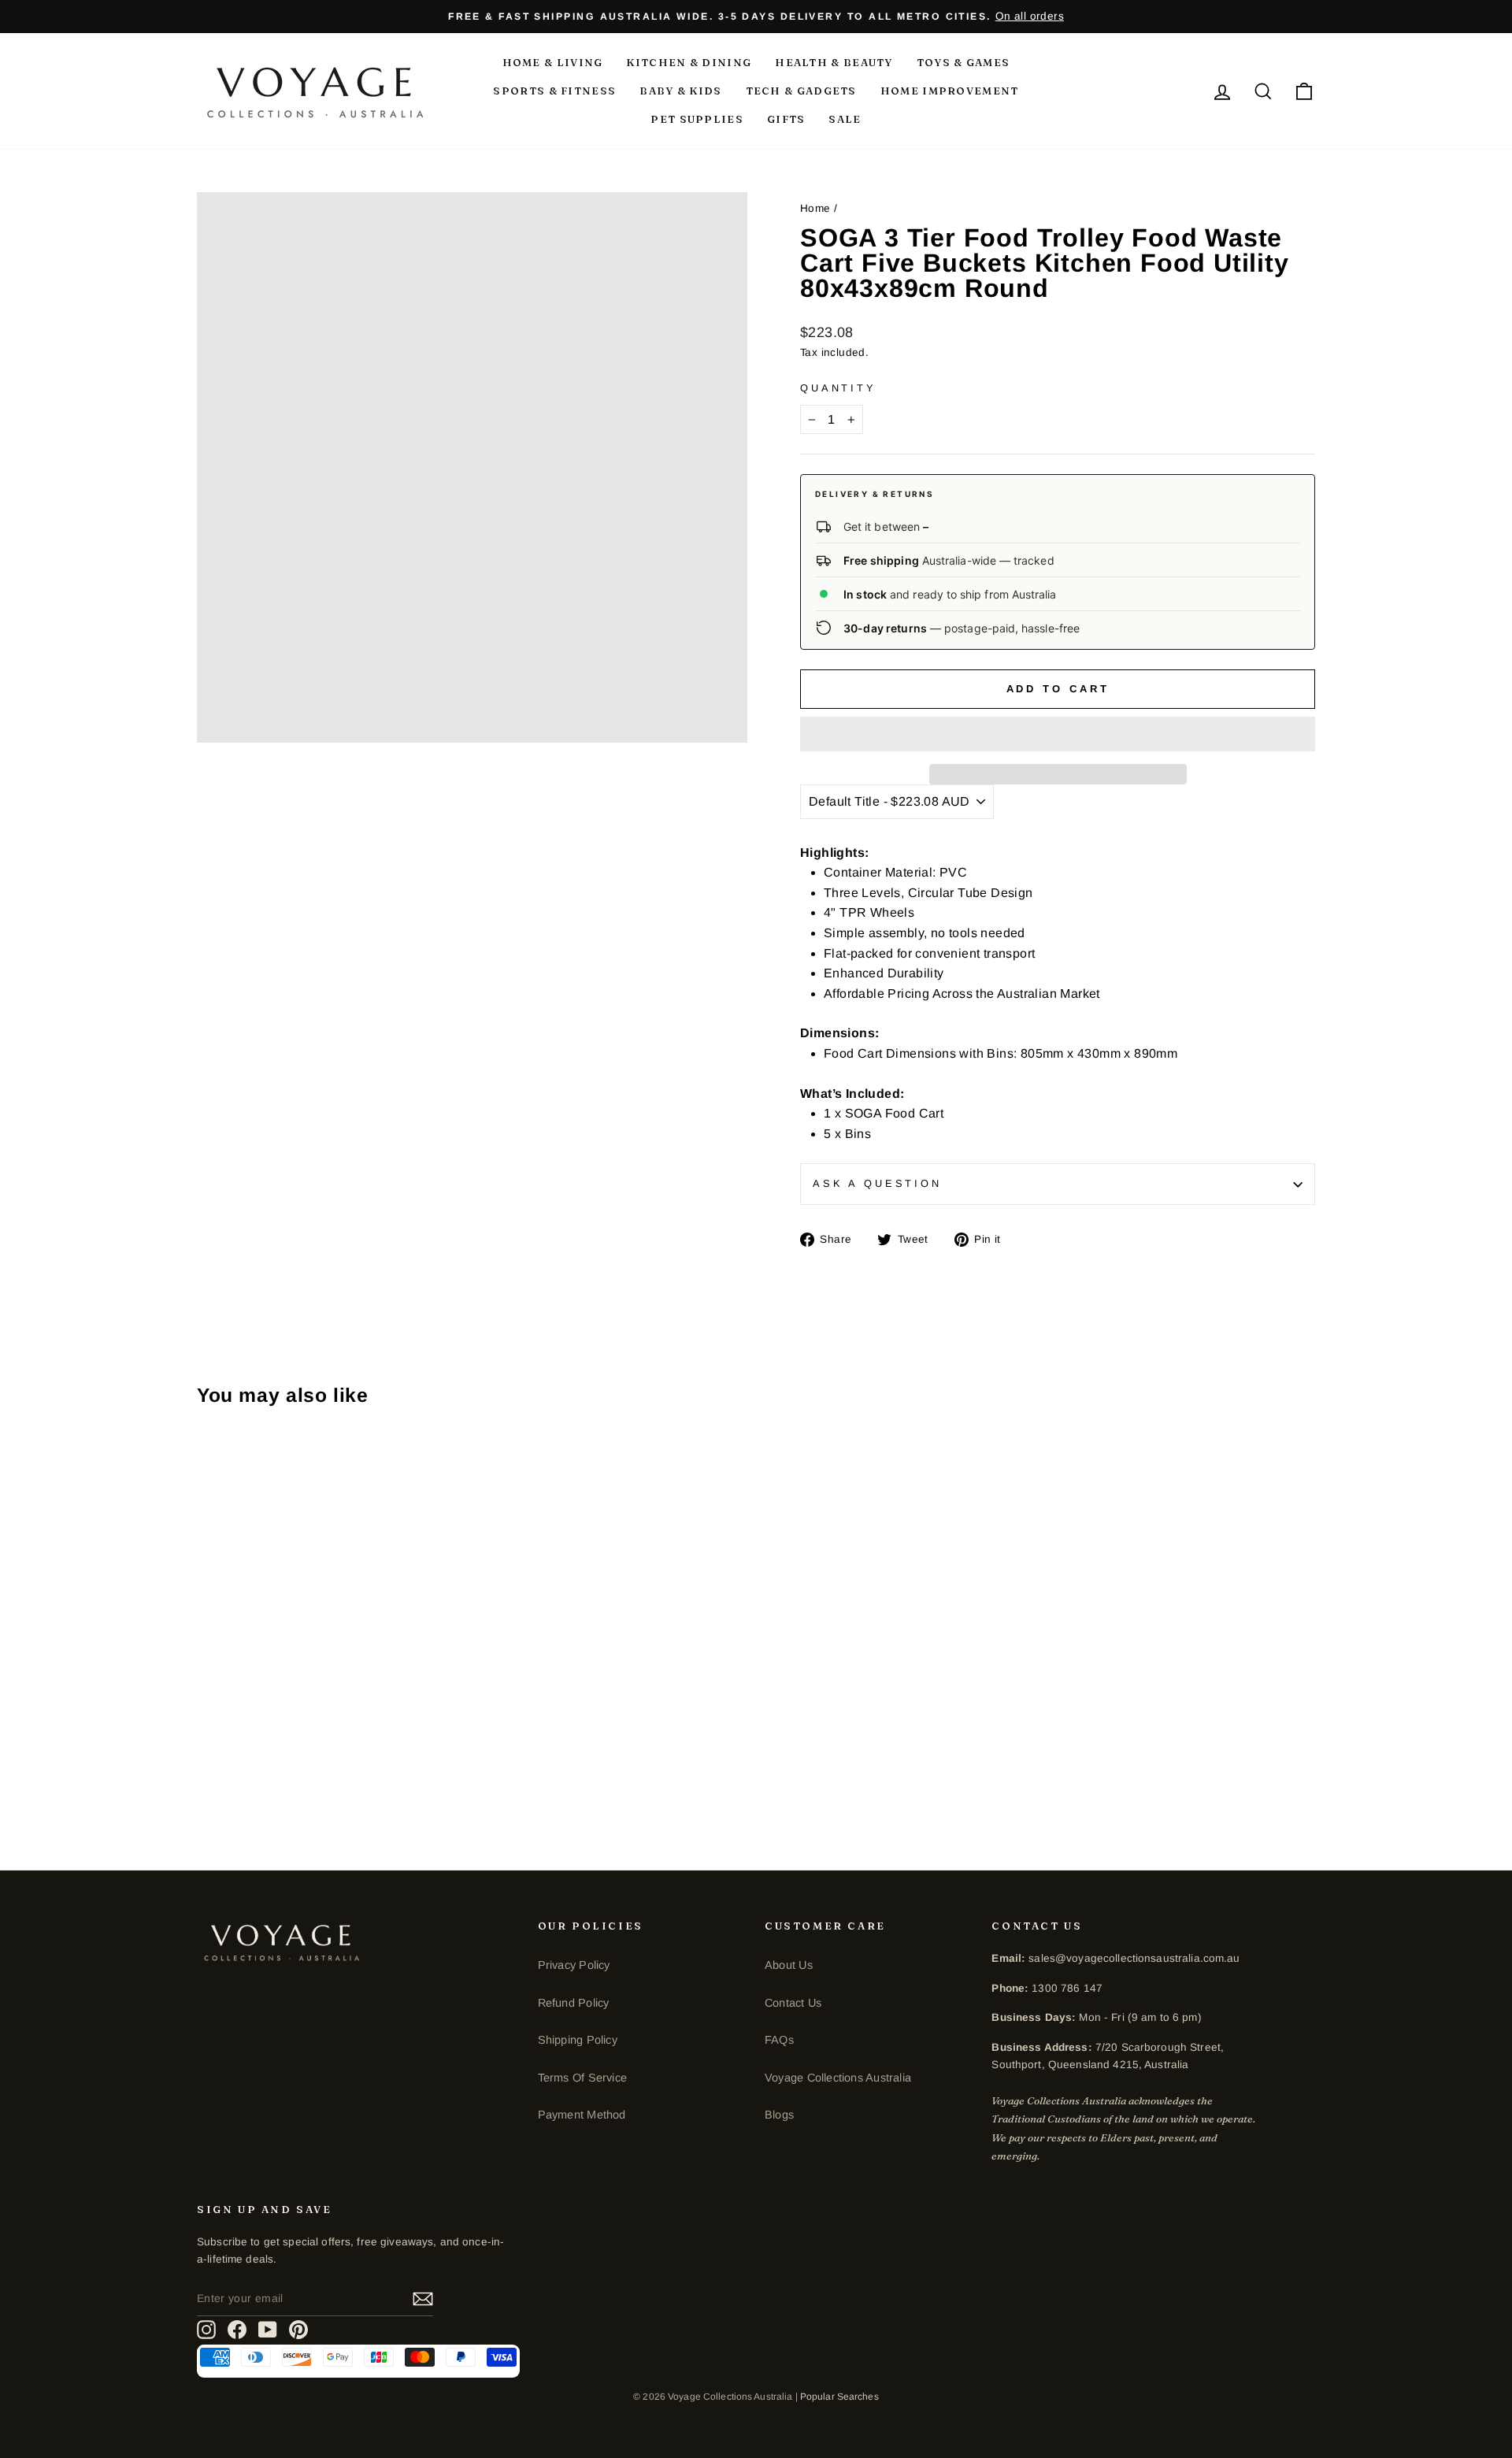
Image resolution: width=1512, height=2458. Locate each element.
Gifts (786, 119)
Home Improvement (950, 91)
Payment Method (582, 2115)
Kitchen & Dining (689, 62)
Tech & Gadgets (801, 91)
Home (815, 208)
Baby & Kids (680, 91)
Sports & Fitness (554, 91)
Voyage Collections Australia (838, 2078)
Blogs (779, 2115)
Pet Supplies (697, 119)
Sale (845, 119)
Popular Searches (839, 2397)
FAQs (779, 2040)
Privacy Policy (574, 1965)
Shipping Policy (578, 2040)
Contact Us (793, 2003)
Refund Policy (574, 2003)
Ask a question (877, 1183)
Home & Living (553, 62)
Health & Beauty (834, 62)
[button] (1058, 734)
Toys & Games (964, 62)
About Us (789, 1965)
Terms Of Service (582, 2078)
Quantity (838, 388)
